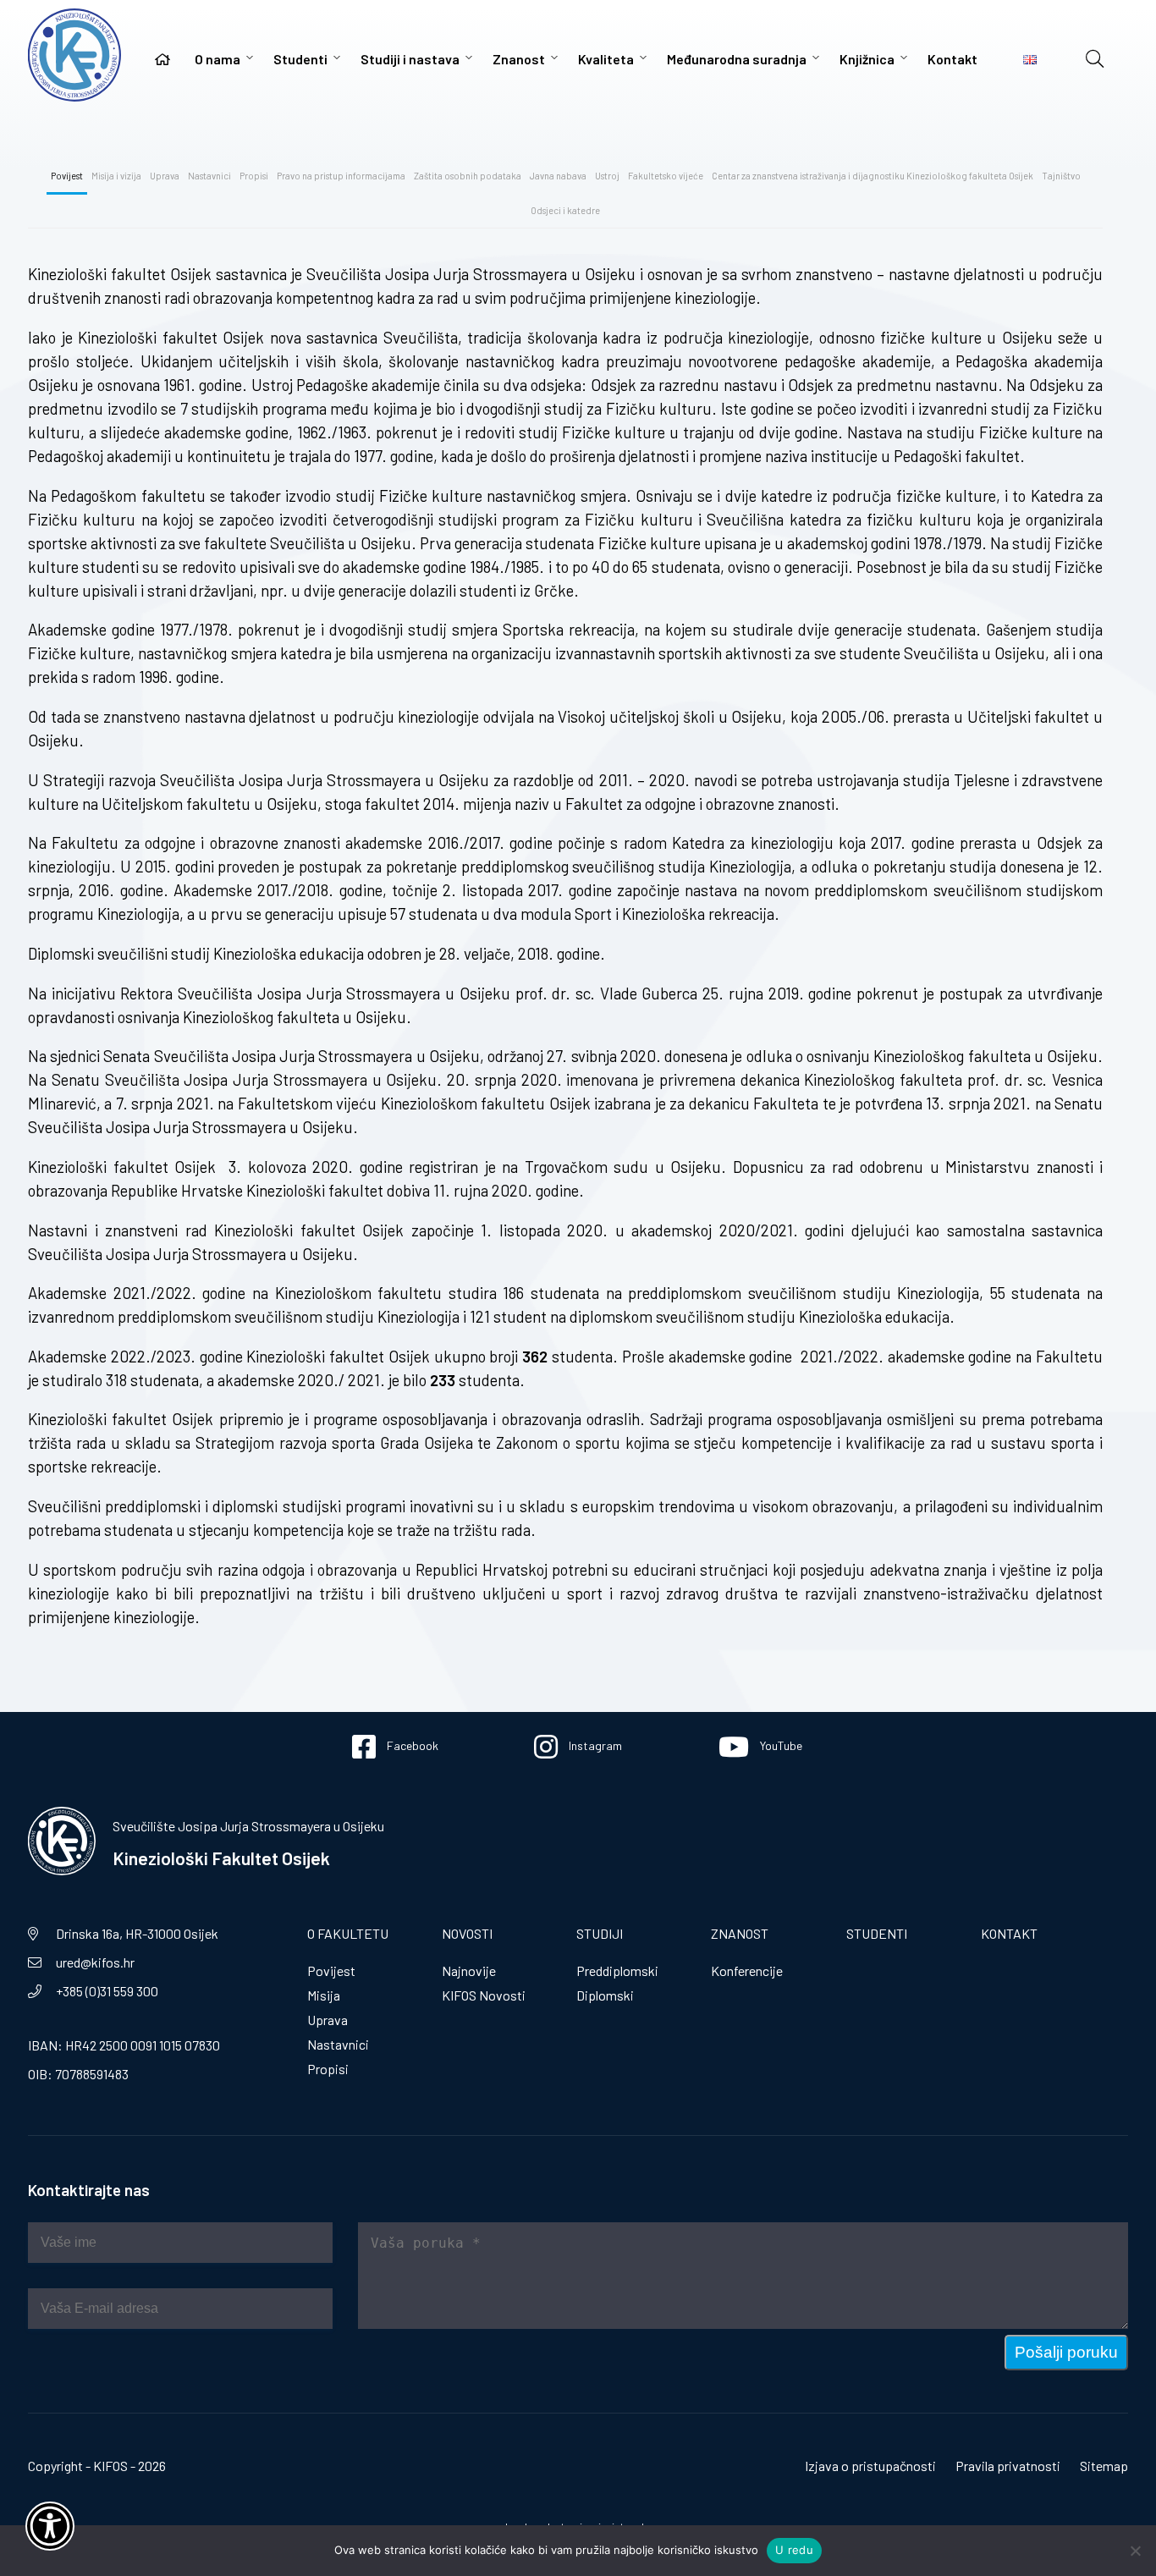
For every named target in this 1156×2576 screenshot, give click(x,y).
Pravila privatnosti (1008, 2466)
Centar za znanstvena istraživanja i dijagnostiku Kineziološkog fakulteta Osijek (873, 176)
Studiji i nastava (410, 59)
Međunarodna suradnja (737, 59)
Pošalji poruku (1066, 2352)
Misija (324, 1995)
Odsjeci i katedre (565, 210)
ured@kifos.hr (95, 1962)
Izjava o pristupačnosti (870, 2466)
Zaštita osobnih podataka (468, 176)
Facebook (411, 1745)
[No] (1135, 2551)
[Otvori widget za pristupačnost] (50, 2526)
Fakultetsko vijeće (666, 176)
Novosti (467, 1933)
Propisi (254, 176)
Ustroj (607, 176)
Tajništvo (1061, 176)
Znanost (519, 59)
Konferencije (747, 1971)
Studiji (600, 1933)
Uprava (165, 176)
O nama (217, 59)
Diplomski (605, 1995)
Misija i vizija (116, 176)
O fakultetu (348, 1933)
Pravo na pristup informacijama (341, 176)
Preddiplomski (617, 1971)
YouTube (780, 1745)
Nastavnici (209, 176)
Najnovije (469, 1971)
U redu (794, 2550)
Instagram (594, 1745)
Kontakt (952, 59)
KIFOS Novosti (484, 1995)
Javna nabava (558, 176)
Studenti (300, 59)
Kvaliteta (606, 59)
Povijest (67, 176)
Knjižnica (867, 59)
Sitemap (1104, 2466)
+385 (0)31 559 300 (107, 1991)
